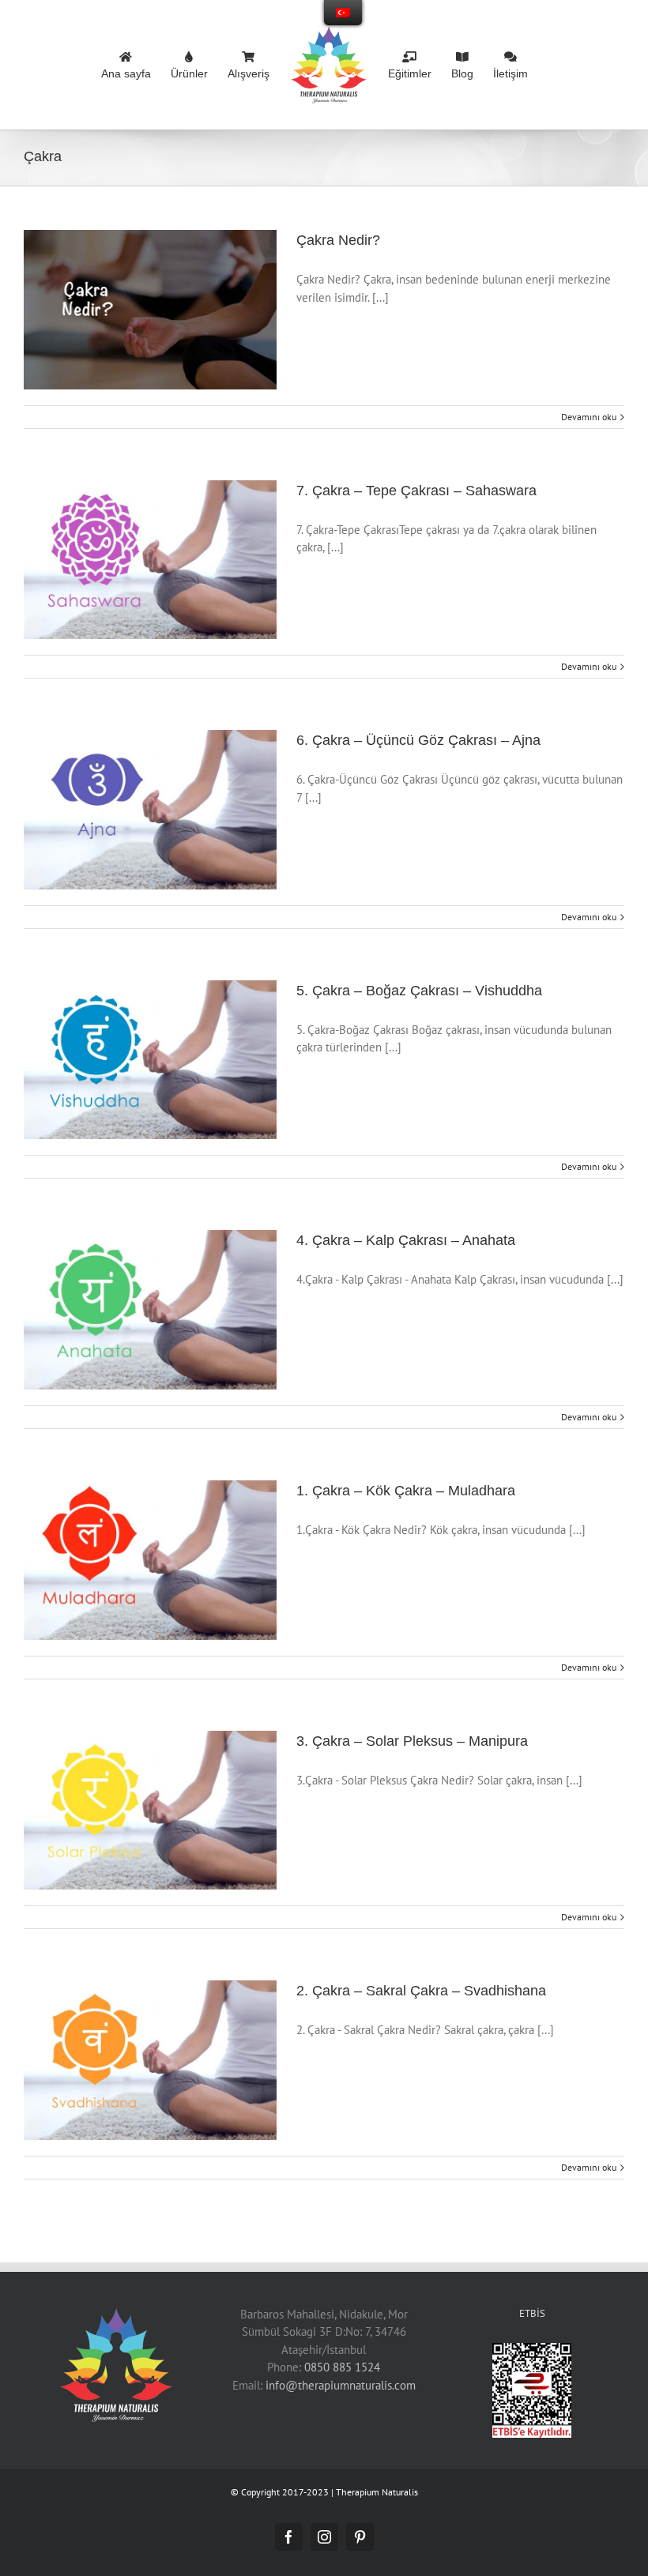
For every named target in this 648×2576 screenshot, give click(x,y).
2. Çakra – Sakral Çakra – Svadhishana (421, 1991)
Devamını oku (589, 417)
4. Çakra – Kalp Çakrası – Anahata (406, 1240)
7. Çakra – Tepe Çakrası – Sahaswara (416, 491)
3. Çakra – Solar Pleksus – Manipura (412, 1741)
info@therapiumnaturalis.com (341, 2385)
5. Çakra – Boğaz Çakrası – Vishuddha (419, 991)
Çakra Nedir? (338, 240)
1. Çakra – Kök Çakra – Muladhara (406, 1491)
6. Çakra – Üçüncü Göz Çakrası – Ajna (418, 740)
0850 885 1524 (342, 2367)
